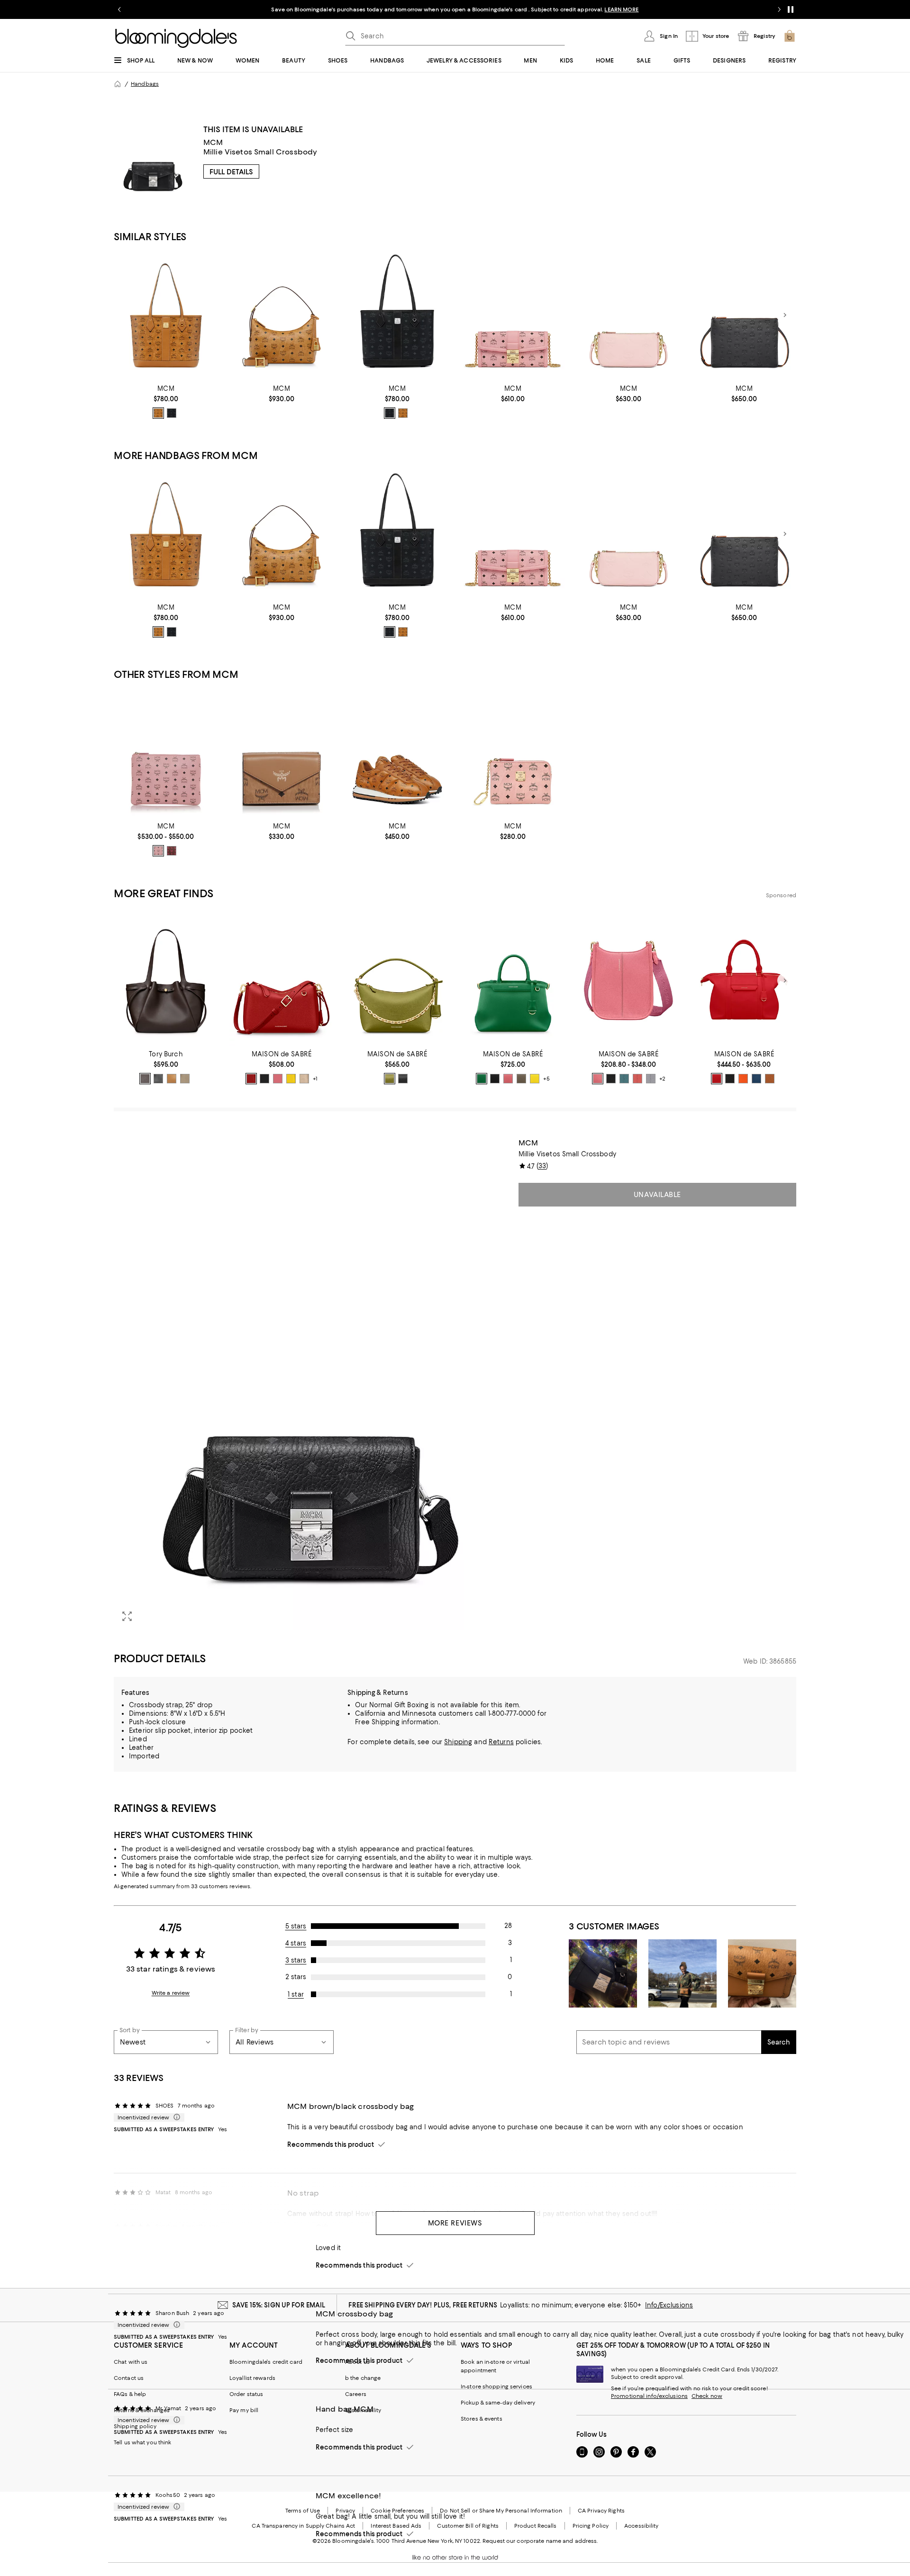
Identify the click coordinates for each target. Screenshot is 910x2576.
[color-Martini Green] (390, 1079)
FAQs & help (130, 2394)
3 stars (296, 1960)
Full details (231, 172)
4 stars (296, 1943)
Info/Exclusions (669, 2305)
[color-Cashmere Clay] (521, 1079)
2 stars (296, 1977)
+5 (546, 1079)
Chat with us (131, 2362)
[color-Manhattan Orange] (743, 1079)
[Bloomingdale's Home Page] (176, 38)
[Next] (785, 315)
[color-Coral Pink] (637, 1079)
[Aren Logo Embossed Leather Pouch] (744, 315)
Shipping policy (135, 2426)
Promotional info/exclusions (649, 2396)
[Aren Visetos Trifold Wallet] (282, 753)
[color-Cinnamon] (172, 851)
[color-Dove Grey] (651, 1079)
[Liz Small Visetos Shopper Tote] (166, 315)
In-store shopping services (496, 2387)
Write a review (171, 1993)
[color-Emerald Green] (482, 1079)
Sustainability (363, 2410)
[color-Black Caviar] (264, 1079)
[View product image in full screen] (127, 1616)
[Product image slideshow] (310, 1384)
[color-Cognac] (158, 413)
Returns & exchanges (142, 2410)
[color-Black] (172, 413)
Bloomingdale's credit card (266, 2362)
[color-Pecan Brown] (770, 1079)
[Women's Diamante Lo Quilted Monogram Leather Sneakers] (397, 753)
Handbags (145, 84)
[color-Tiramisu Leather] (172, 1079)
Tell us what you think (142, 2442)
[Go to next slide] (779, 9)
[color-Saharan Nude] (304, 1079)
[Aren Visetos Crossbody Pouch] (166, 753)
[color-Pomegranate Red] (717, 1079)
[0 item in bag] (790, 36)
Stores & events (482, 2419)
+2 (662, 1079)
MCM (213, 142)
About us (357, 2362)
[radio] (158, 413)
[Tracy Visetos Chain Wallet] (513, 315)
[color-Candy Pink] (278, 1079)
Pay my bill (244, 2410)
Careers (356, 2394)
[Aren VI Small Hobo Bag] (282, 315)
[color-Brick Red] (251, 1079)
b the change (363, 2378)
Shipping (458, 1742)
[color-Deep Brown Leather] (145, 1079)
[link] (166, 402)
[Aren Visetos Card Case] (513, 753)
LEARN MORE (621, 9)
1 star (296, 1994)
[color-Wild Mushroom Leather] (185, 1079)
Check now (707, 2396)
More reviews (455, 2223)
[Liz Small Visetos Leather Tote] (397, 315)
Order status (246, 2394)
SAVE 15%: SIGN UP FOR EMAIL (279, 2305)
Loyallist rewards (252, 2378)
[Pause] (791, 9)
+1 (315, 1079)
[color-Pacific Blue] (756, 1079)
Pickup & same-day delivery (498, 2403)
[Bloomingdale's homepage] (118, 84)
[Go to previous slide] (119, 9)
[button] (310, 1384)
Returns (501, 1742)
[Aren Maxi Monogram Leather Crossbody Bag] (628, 315)
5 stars (296, 1926)
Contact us (129, 2378)
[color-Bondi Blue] (624, 1079)
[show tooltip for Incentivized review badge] (175, 2117)
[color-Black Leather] (158, 1079)
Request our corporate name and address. (540, 2541)
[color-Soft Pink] (158, 851)
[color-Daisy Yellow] (291, 1079)
